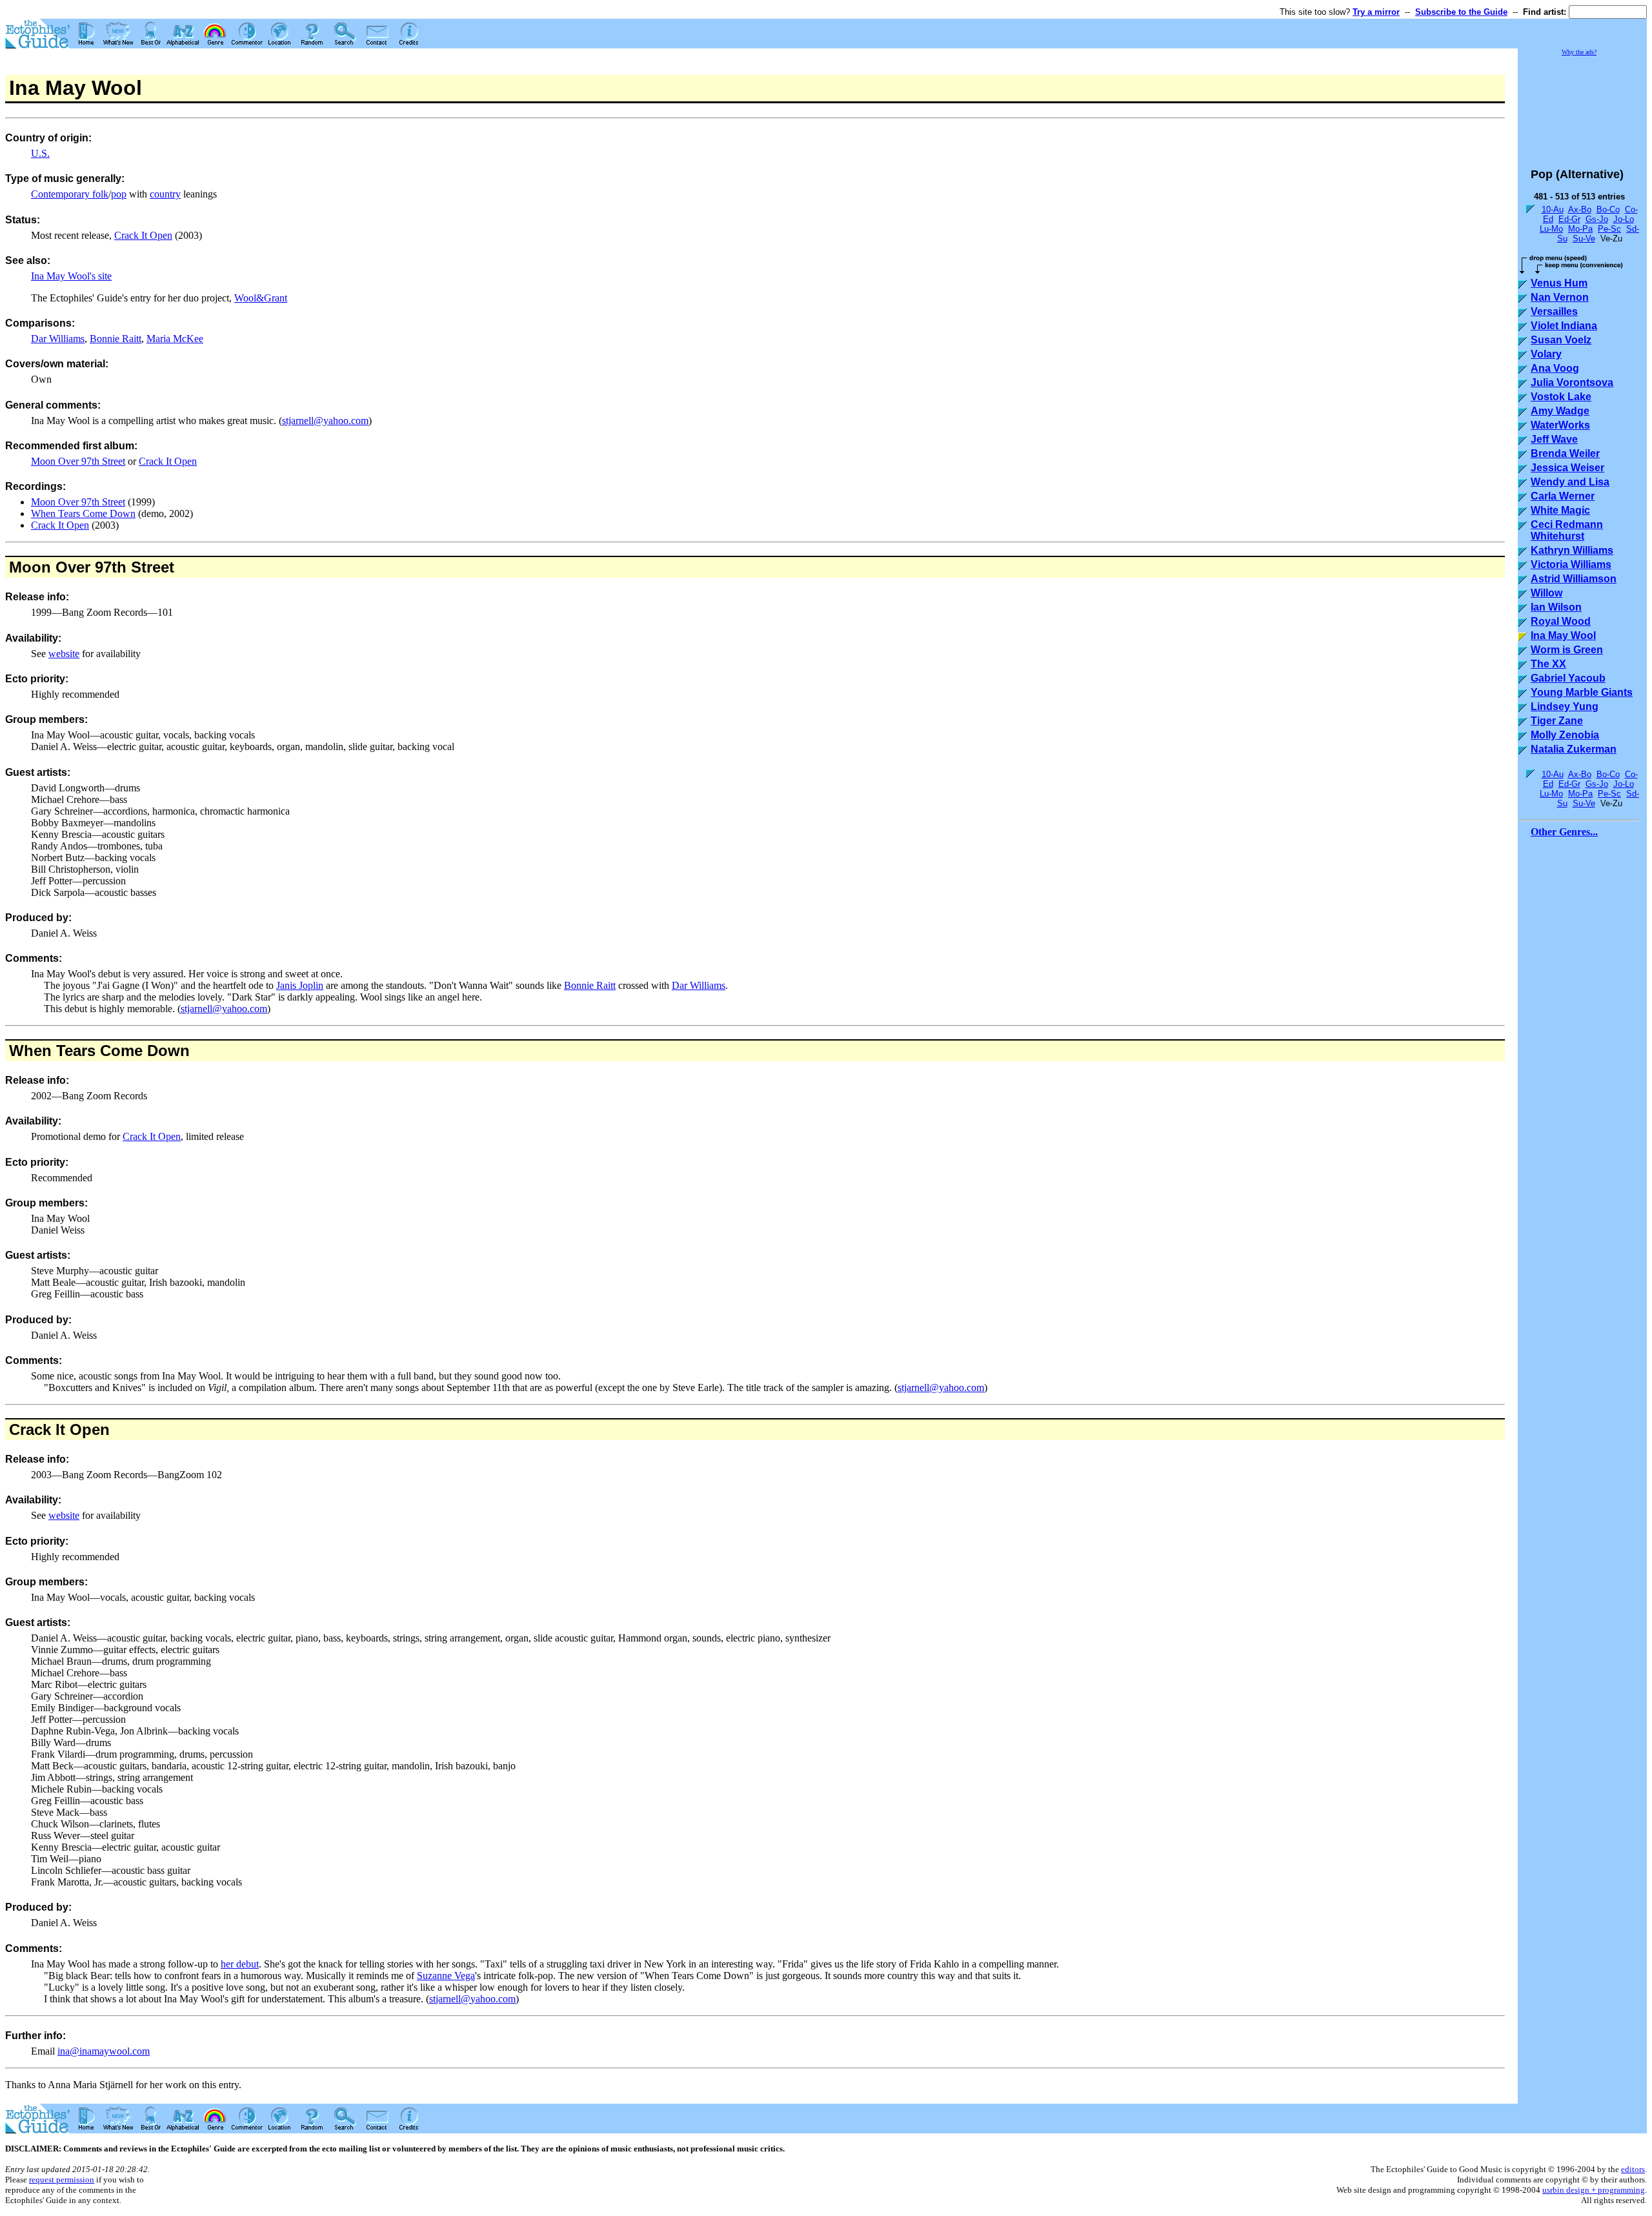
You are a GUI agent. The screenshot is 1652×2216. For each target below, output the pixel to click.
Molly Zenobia (1565, 735)
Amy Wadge (1560, 411)
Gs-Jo (1597, 219)
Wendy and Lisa (1570, 482)
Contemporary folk (70, 194)
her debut (240, 1964)
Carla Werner (1563, 496)
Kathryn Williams (1572, 550)
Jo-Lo (1624, 219)
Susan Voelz (1561, 340)
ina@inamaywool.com (104, 2051)
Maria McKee (175, 339)
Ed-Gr (1569, 219)
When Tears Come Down (83, 513)
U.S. (40, 153)
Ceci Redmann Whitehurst (1567, 530)
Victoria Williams (1571, 564)
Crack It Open (143, 235)
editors (1633, 2169)
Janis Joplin (300, 985)
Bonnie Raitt (116, 339)
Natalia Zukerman (1574, 749)
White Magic (1560, 510)
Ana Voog (1555, 368)
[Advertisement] (1582, 106)
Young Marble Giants (1582, 692)
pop (119, 194)
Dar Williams (58, 339)
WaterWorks (1560, 425)
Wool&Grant (261, 298)
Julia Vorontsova (1572, 382)
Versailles (1554, 311)
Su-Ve (1584, 239)
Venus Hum (1559, 283)
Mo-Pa (1580, 229)
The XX (1548, 664)
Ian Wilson (1556, 607)
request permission (62, 2180)
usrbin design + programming (1594, 2190)
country (165, 194)
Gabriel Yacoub (1568, 678)
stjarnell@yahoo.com (325, 421)
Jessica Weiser (1567, 468)
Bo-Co (1608, 209)
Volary (1546, 354)
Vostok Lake (1561, 397)
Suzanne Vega (446, 1976)
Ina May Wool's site (71, 276)
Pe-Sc (1609, 229)
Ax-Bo (1580, 209)
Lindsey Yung (1565, 706)
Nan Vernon (1560, 297)
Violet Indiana (1564, 326)
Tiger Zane (1557, 721)
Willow (1546, 593)
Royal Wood (1561, 621)
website (64, 654)
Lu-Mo (1551, 229)
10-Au (1553, 209)
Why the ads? (1579, 52)
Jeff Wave (1554, 439)
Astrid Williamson (1574, 579)
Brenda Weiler (1565, 453)
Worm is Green (1567, 650)
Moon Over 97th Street (78, 461)
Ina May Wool (1563, 635)
